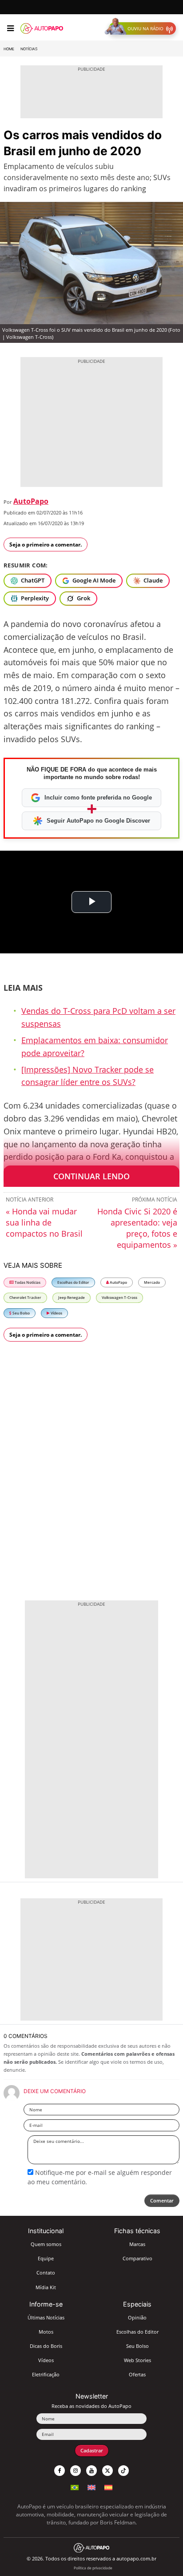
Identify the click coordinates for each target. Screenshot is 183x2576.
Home (9, 49)
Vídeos (56, 1313)
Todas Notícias (27, 1282)
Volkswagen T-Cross (119, 1297)
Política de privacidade (93, 2568)
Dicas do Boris (46, 2346)
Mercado (152, 1282)
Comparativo (137, 2258)
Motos (46, 2332)
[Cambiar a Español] (108, 2486)
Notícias (29, 49)
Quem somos (46, 2244)
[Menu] (10, 28)
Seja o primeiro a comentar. (46, 545)
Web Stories (137, 2360)
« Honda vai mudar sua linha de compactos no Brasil (44, 1222)
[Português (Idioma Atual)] (75, 2486)
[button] (142, 28)
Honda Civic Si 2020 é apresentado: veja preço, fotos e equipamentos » (137, 1228)
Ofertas (137, 2374)
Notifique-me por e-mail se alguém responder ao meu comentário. (100, 2177)
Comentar (162, 2200)
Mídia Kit (46, 2287)
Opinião (137, 2317)
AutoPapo (31, 501)
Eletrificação (46, 2374)
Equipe (46, 2258)
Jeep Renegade (72, 1297)
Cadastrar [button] (92, 2450)
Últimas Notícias (46, 2317)
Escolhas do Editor (73, 1282)
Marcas (137, 2244)
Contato (46, 2273)
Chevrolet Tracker (25, 1297)
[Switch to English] (91, 2486)
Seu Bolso (21, 1313)
